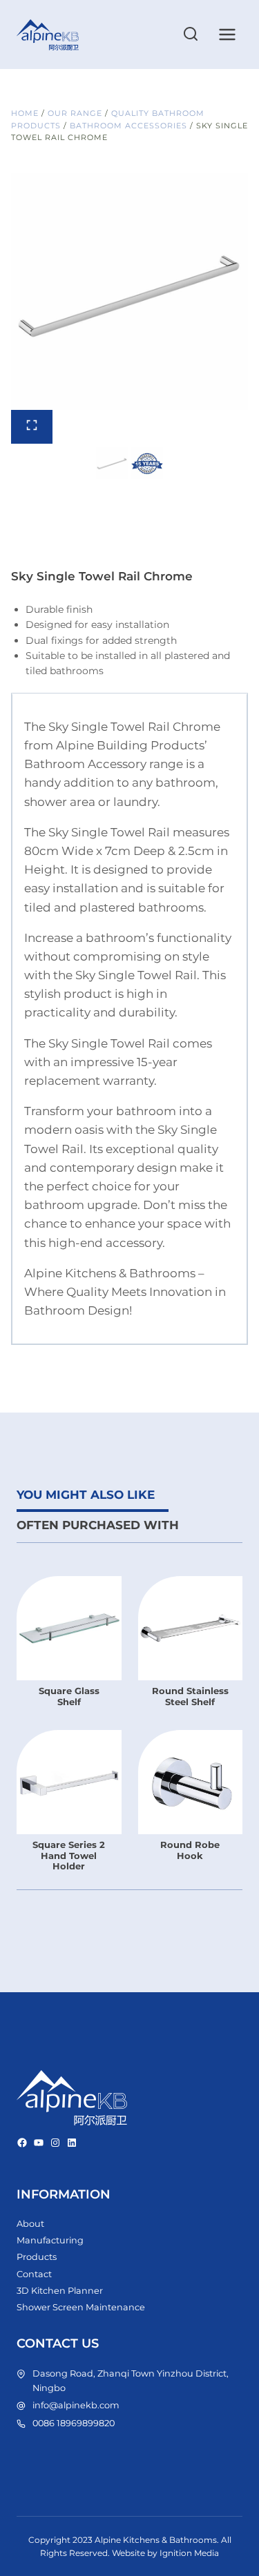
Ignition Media (189, 2553)
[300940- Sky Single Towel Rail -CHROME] (129, 292)
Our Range (75, 113)
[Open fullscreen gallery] (32, 427)
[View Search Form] (191, 35)
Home (25, 113)
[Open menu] (227, 34)
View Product (72, 1692)
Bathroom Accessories (128, 126)
